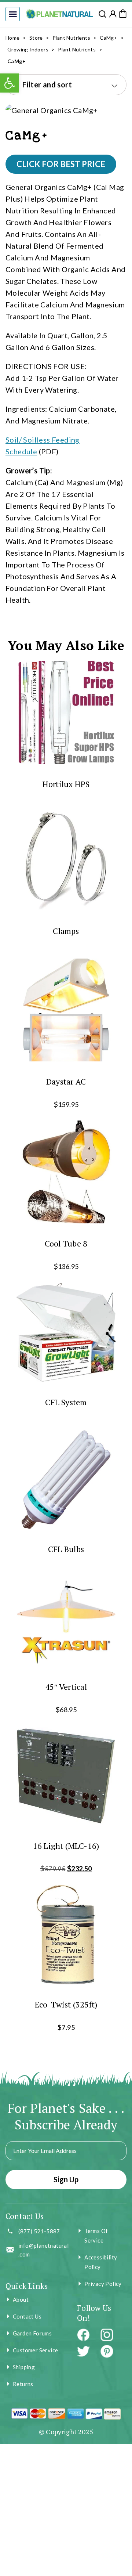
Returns (23, 2384)
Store (36, 38)
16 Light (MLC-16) (66, 1846)
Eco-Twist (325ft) (66, 2004)
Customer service (35, 2350)
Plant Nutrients (71, 38)
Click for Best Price (61, 164)
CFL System (66, 1402)
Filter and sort (47, 84)
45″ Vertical (66, 1687)
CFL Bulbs (66, 1549)
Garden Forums (32, 2333)
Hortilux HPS (66, 784)
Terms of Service (96, 2236)
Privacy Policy (103, 2284)
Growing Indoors (28, 49)
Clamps (66, 931)
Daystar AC (66, 1081)
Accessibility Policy (101, 2262)
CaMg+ (109, 38)
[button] (13, 14)
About (21, 2299)
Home (13, 38)
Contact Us (27, 2316)
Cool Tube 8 (66, 1243)
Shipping (24, 2367)
